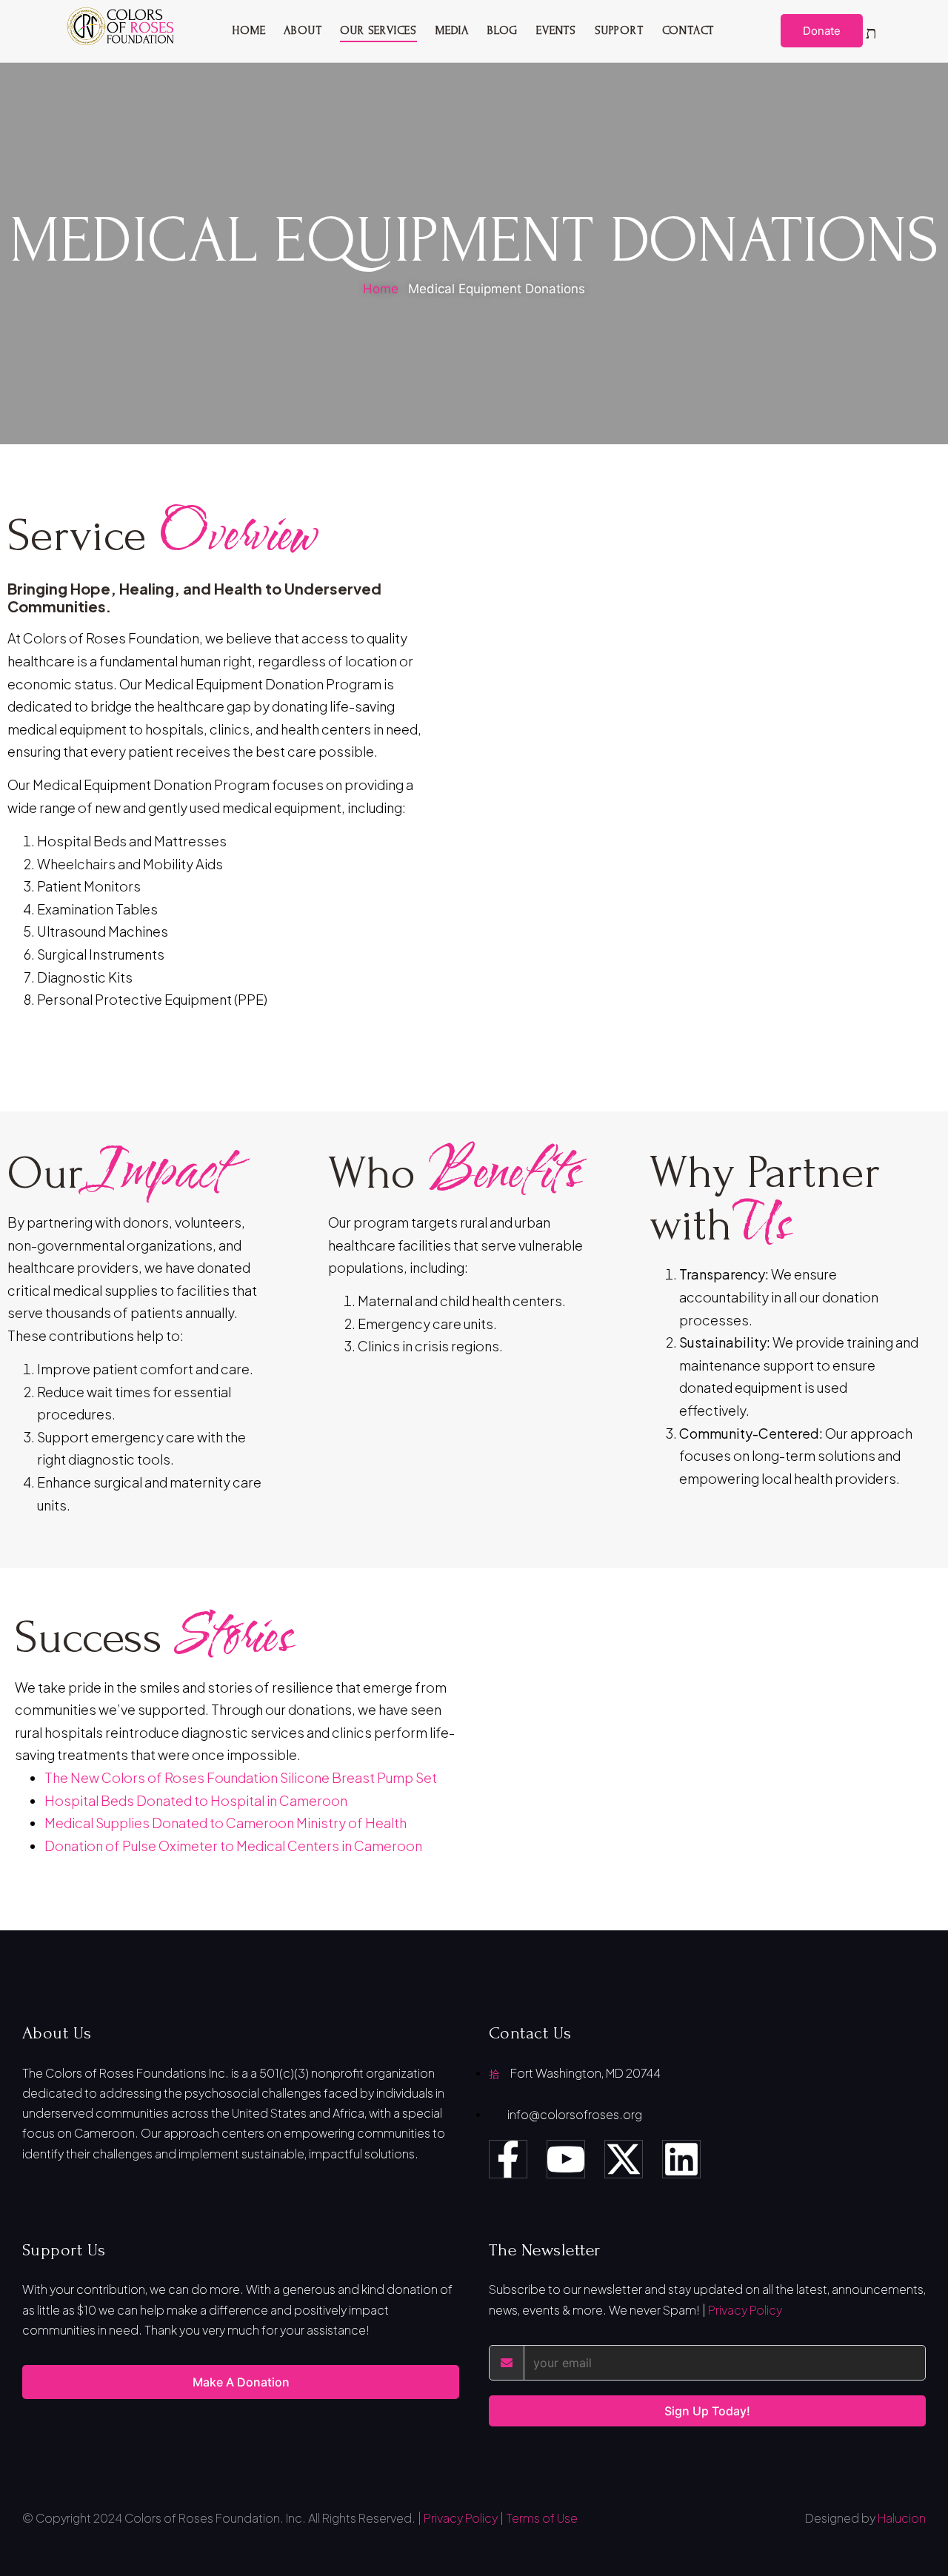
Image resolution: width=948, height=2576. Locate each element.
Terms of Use (542, 2518)
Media (452, 30)
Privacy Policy (745, 2310)
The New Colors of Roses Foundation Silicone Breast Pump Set (241, 1777)
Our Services (378, 30)
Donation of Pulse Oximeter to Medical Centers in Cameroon (233, 1846)
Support (619, 30)
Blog (503, 30)
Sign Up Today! (707, 2411)
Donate (822, 31)
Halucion (902, 2518)
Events (556, 30)
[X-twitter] (624, 2159)
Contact (688, 30)
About (303, 30)
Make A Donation (241, 2382)
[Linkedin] (681, 2159)
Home (248, 30)
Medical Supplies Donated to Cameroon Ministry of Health (226, 1823)
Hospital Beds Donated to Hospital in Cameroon (196, 1800)
